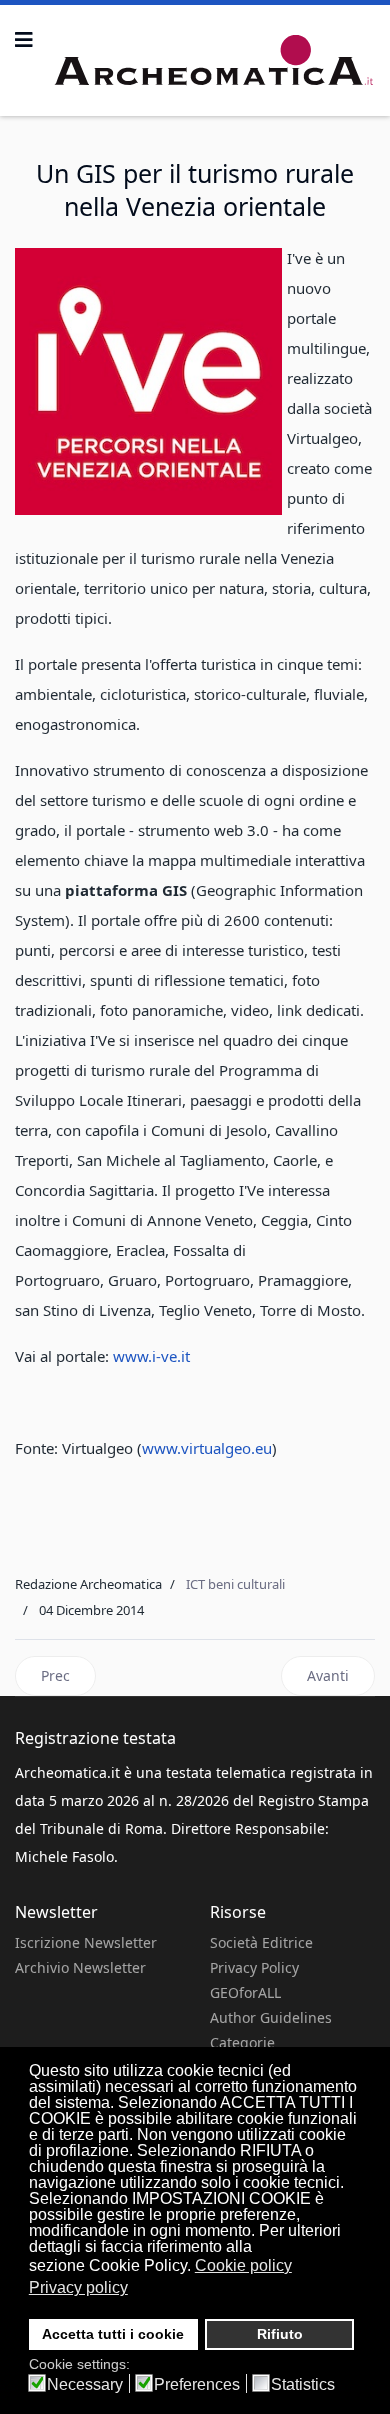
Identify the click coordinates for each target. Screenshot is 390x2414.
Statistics (303, 2385)
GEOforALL (245, 1992)
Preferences (197, 2385)
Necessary (85, 2385)
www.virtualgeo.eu (207, 1448)
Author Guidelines (271, 2017)
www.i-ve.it (151, 1356)
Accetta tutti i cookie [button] (113, 2334)
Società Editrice (261, 1942)
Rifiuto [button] (280, 2334)
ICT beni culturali (235, 1584)
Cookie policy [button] (243, 2265)
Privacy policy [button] (78, 2287)
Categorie (242, 2042)
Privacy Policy (254, 1967)
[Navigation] (24, 40)
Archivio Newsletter (80, 1967)
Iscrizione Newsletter (86, 1942)
